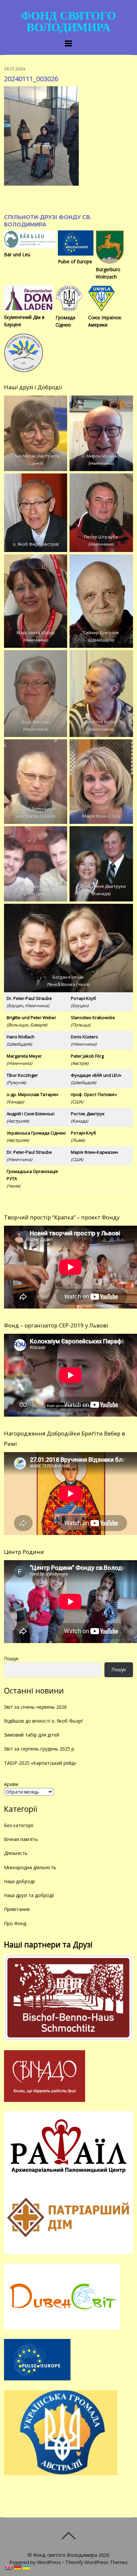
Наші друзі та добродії (29, 1895)
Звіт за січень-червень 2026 (35, 1707)
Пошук (11, 1658)
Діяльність (16, 1853)
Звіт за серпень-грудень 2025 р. (40, 1749)
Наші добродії (20, 1881)
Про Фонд (15, 1923)
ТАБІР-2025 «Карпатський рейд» (40, 1763)
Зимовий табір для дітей (32, 1735)
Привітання (17, 1909)
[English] (9, 2567)
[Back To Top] (68, 2536)
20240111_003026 (31, 79)
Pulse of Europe (75, 261)
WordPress (49, 2562)
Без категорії (19, 1825)
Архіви (11, 1784)
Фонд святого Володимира (65, 2555)
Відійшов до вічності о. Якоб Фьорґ (43, 1721)
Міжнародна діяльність (30, 1867)
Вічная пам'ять (21, 1839)
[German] (18, 2567)
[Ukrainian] (27, 2567)
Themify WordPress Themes (96, 2562)
